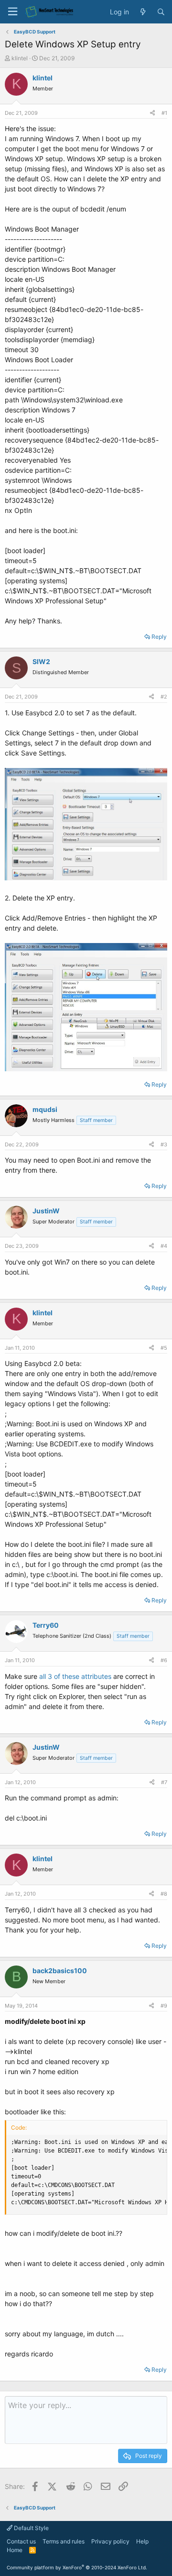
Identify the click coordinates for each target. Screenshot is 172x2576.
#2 (164, 697)
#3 (164, 1144)
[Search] (161, 12)
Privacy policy (110, 2541)
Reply (159, 637)
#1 (164, 113)
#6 (164, 1660)
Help (142, 2541)
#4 (164, 1246)
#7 (164, 1782)
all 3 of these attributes (75, 1676)
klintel (20, 58)
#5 (164, 1348)
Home (15, 2550)
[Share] (152, 113)
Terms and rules (64, 2541)
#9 (164, 2006)
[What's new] (143, 12)
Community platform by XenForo (77, 2567)
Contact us (21, 2541)
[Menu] (12, 12)
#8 (164, 1894)
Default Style (31, 2528)
